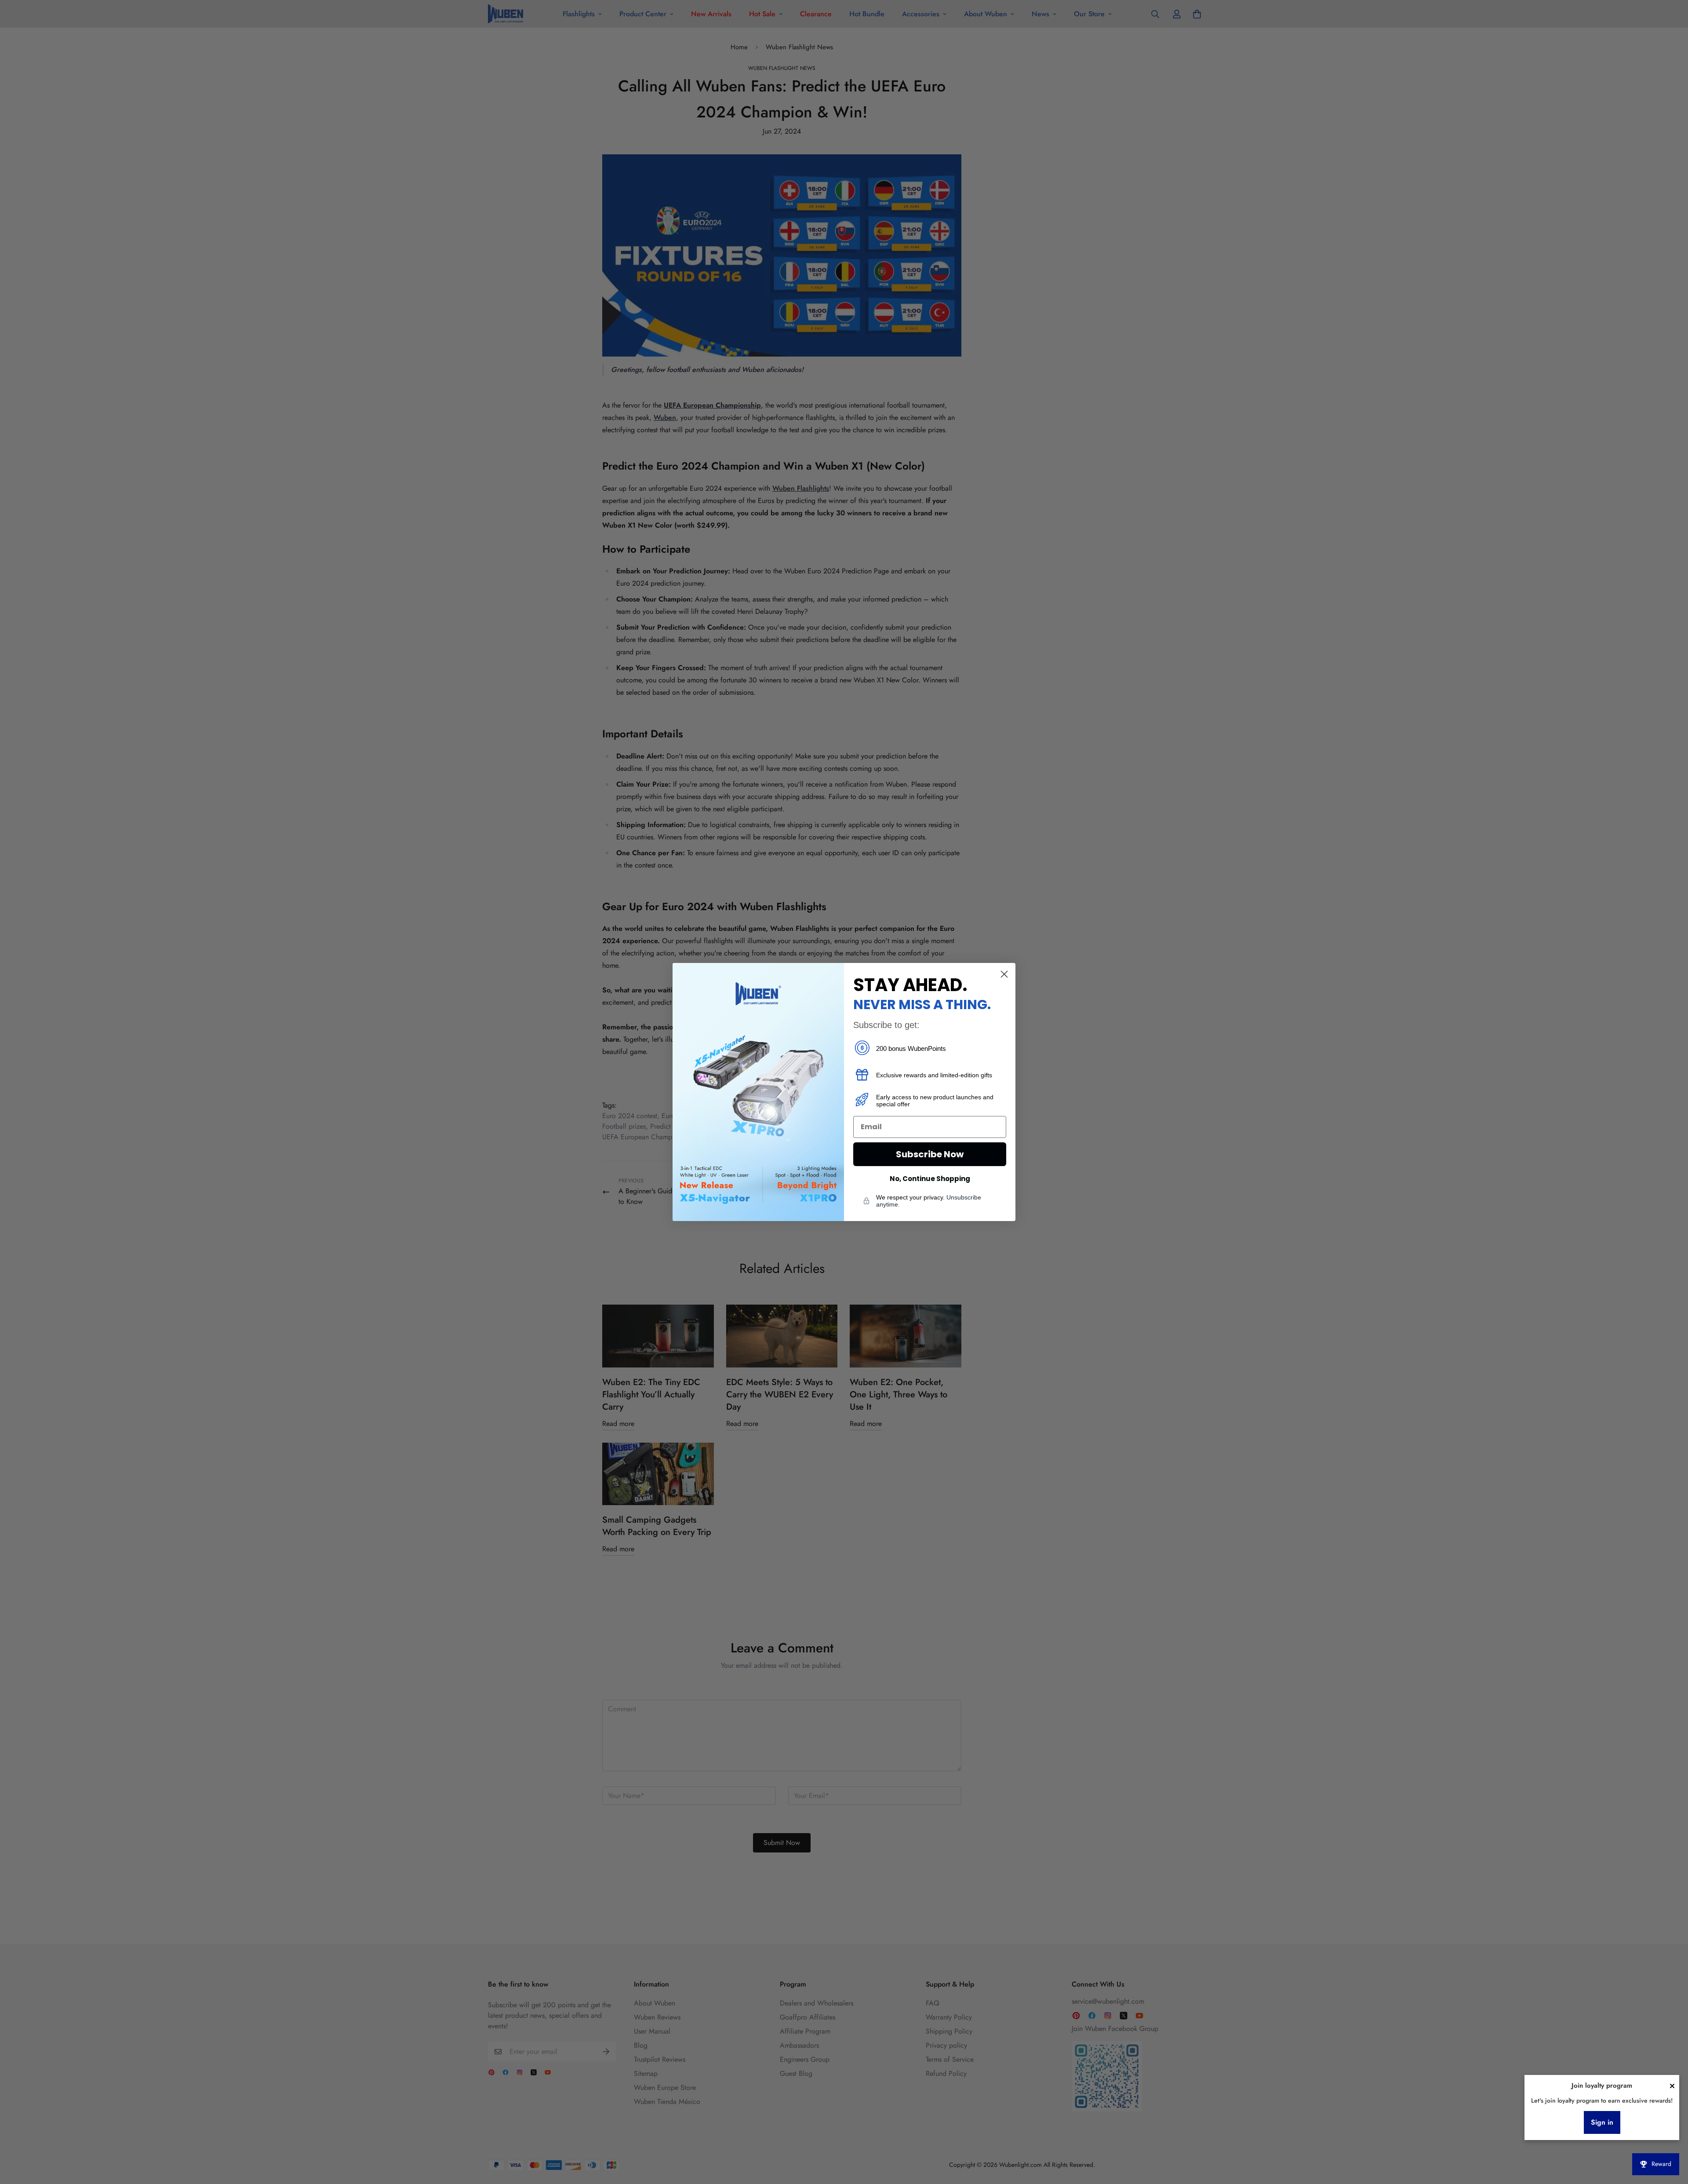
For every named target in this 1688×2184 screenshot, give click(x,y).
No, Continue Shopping (930, 1179)
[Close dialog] (1004, 974)
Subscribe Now (930, 1154)
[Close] (1672, 2086)
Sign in (1602, 2122)
